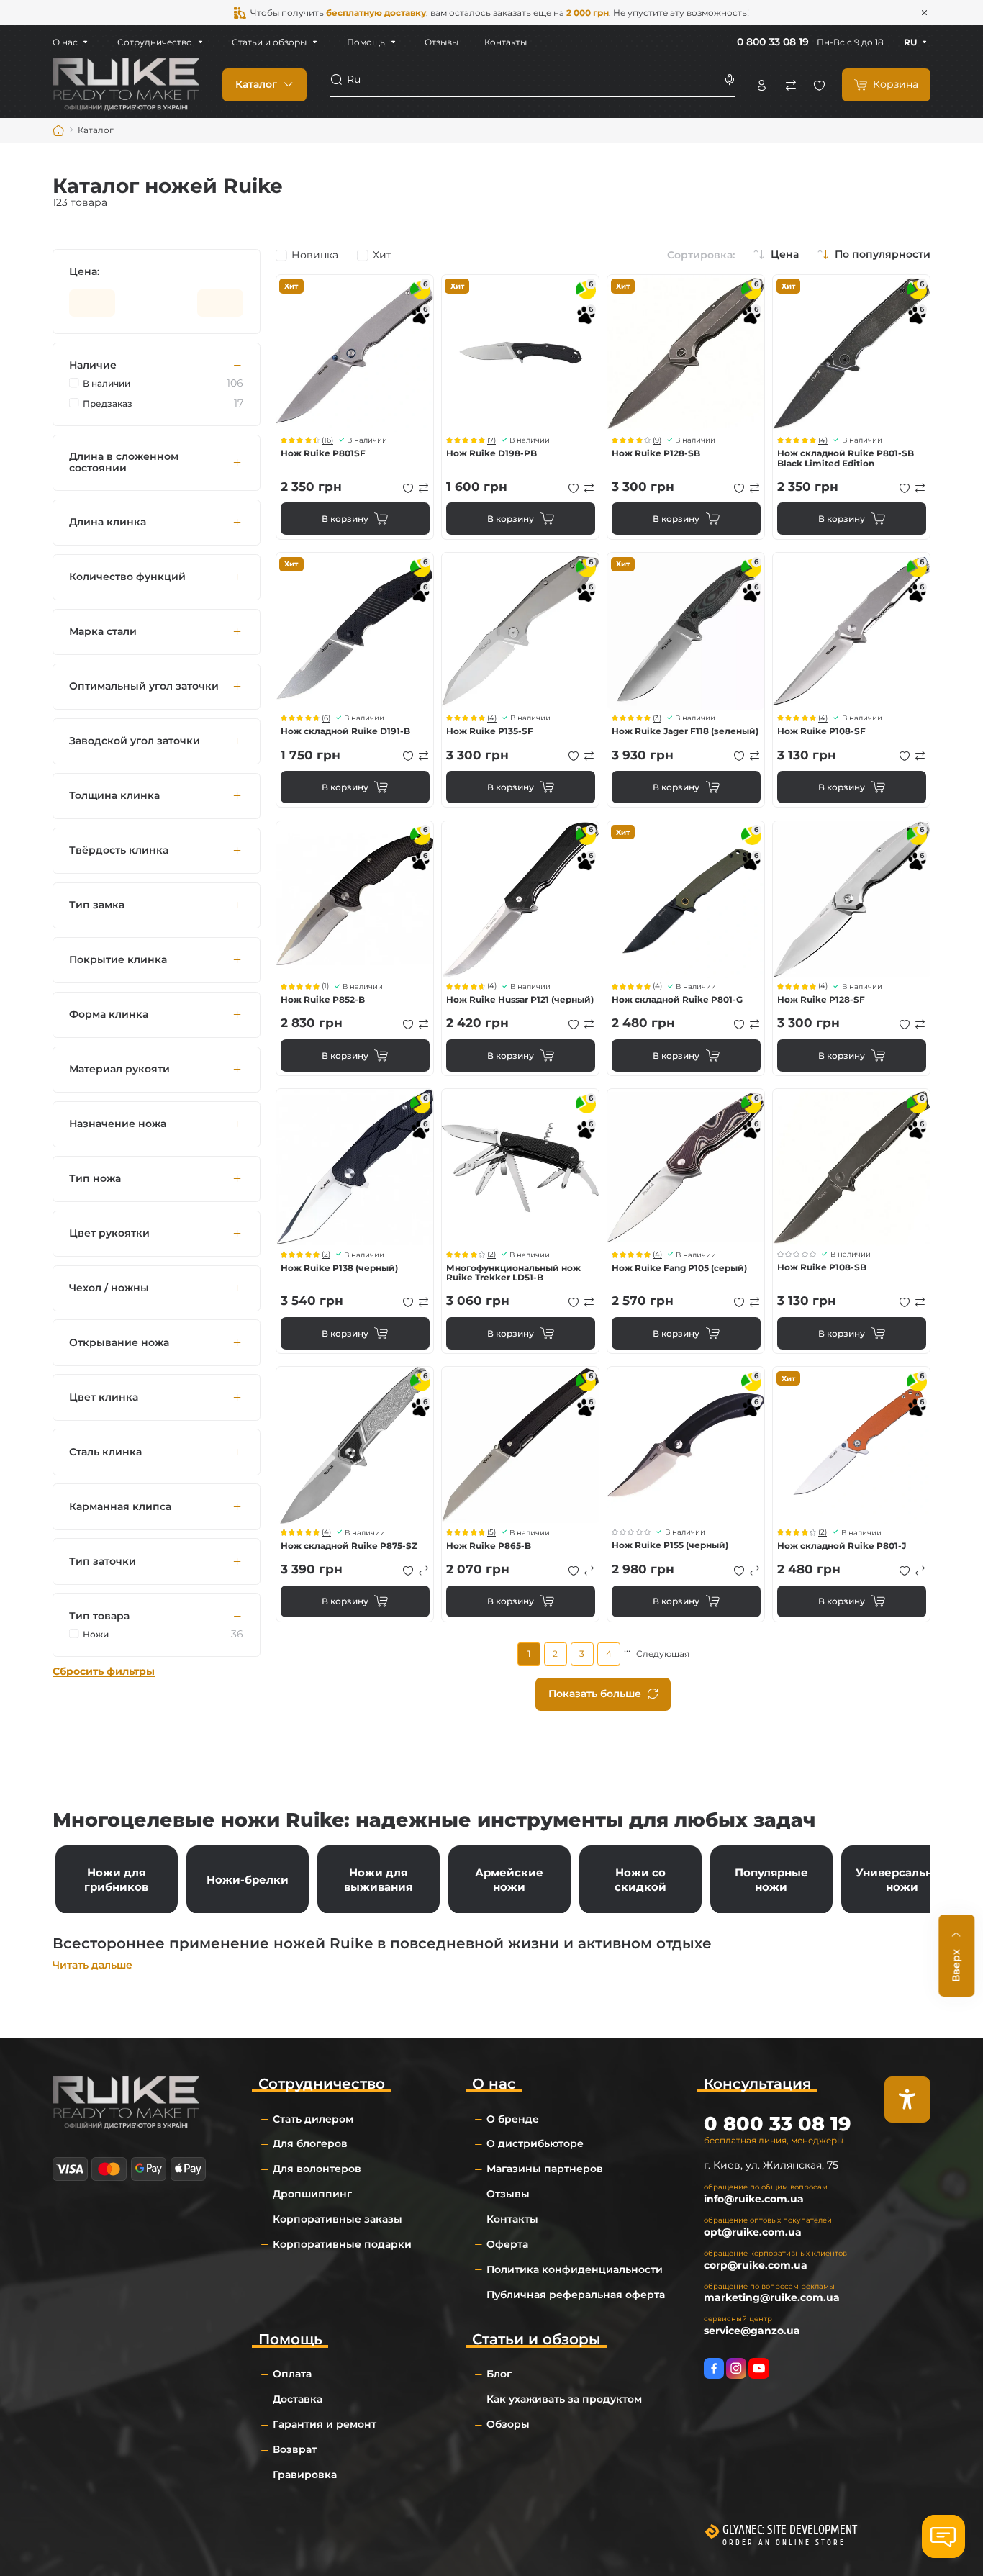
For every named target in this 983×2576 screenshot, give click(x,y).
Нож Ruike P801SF (323, 453)
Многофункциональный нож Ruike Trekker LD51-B (513, 1273)
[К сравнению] (424, 488)
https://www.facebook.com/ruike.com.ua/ (714, 2368)
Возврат (295, 2449)
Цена (785, 255)
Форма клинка (109, 1014)
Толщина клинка (114, 796)
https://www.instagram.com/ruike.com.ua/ (736, 2368)
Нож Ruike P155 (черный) (670, 1545)
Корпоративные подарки (342, 2244)
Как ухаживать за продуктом (564, 2399)
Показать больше (595, 1694)
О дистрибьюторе (535, 2143)
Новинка (315, 256)
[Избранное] (819, 85)
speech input (729, 80)
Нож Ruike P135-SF (490, 731)
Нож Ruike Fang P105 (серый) (679, 1268)
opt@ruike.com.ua (753, 2232)
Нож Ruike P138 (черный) (339, 1268)
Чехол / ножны (109, 1288)
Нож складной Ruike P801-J (842, 1546)
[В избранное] (408, 488)
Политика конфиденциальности (575, 2269)
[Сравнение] (791, 85)
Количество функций (127, 577)
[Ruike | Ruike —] (126, 84)
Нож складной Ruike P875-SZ (349, 1546)
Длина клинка (108, 522)
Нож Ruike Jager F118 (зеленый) (685, 731)
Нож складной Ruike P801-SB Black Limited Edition (846, 458)
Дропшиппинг (312, 2194)
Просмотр (355, 353)
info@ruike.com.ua (754, 2199)
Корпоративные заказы (338, 2219)
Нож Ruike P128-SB (656, 453)
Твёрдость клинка (119, 850)
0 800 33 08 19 (773, 42)
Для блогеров (310, 2143)
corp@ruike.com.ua (756, 2265)
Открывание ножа (119, 1343)
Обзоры (508, 2424)
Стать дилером (313, 2119)
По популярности (883, 255)
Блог (499, 2374)
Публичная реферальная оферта (576, 2295)
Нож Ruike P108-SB (822, 1267)
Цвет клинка (104, 1397)
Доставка (298, 2399)
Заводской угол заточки (135, 741)
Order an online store (784, 2543)
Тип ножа (95, 1179)
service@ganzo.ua (752, 2331)
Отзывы (441, 42)
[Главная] (59, 131)
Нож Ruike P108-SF (821, 731)
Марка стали (103, 632)
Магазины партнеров (545, 2169)
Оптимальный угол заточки (144, 686)
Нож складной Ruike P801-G (677, 999)
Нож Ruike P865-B (489, 1546)
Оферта (507, 2244)
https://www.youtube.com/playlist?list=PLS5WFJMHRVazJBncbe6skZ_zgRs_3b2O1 (758, 2368)
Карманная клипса (120, 1507)
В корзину (345, 519)
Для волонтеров (317, 2169)
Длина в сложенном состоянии (124, 462)
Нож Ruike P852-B (323, 999)
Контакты (506, 42)
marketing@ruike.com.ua (772, 2297)
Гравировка (305, 2475)
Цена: (84, 272)
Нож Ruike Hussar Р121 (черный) (520, 999)
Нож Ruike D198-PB (491, 453)
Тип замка (97, 905)
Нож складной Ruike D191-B (345, 731)
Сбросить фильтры (104, 1672)
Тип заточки (103, 1562)
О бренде (513, 2119)
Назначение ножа (118, 1124)
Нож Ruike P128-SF (821, 999)
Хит (382, 256)
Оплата (292, 2374)
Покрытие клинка (118, 960)
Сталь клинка (105, 1452)
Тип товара (99, 1616)
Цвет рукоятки (109, 1233)
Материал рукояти (119, 1069)
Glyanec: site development (790, 2530)
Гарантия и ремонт (325, 2424)
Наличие (93, 365)
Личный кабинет (762, 85)
